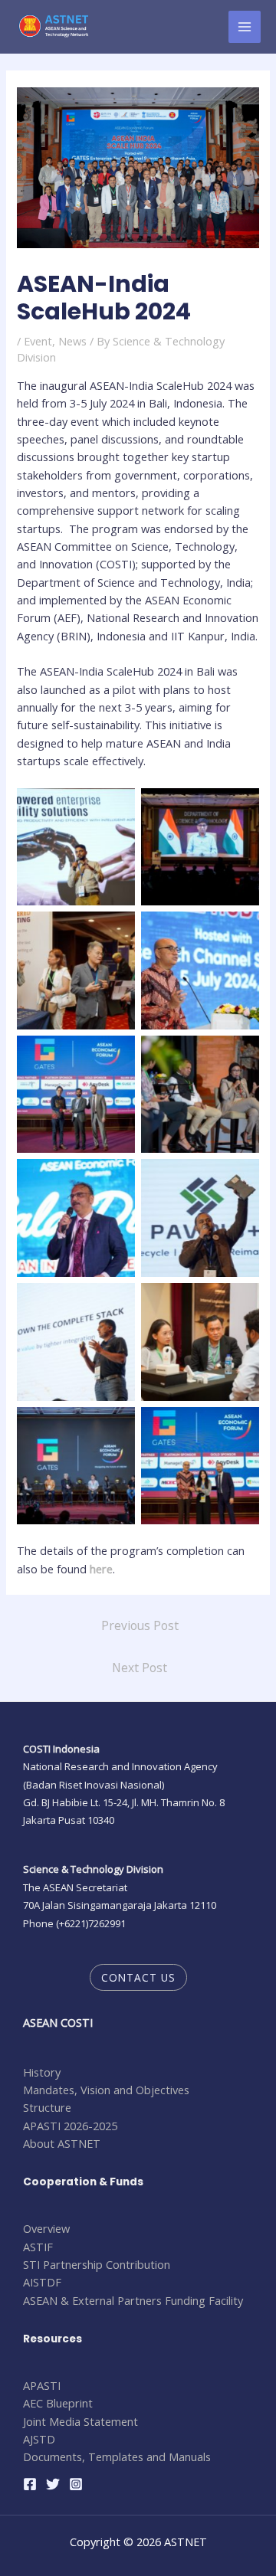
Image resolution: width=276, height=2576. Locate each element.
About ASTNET (62, 2143)
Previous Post (140, 1625)
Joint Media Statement (80, 2421)
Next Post (140, 1668)
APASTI (42, 2385)
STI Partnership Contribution (97, 2264)
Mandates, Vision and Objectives (106, 2090)
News (72, 341)
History (42, 2072)
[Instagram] (76, 2484)
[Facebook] (30, 2484)
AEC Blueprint (58, 2403)
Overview (46, 2228)
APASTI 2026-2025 (70, 2126)
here (101, 1569)
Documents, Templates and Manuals (117, 2457)
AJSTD (39, 2439)
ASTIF (38, 2247)
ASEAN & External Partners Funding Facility (133, 2300)
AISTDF (42, 2282)
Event (38, 341)
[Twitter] (53, 2484)
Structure (47, 2107)
